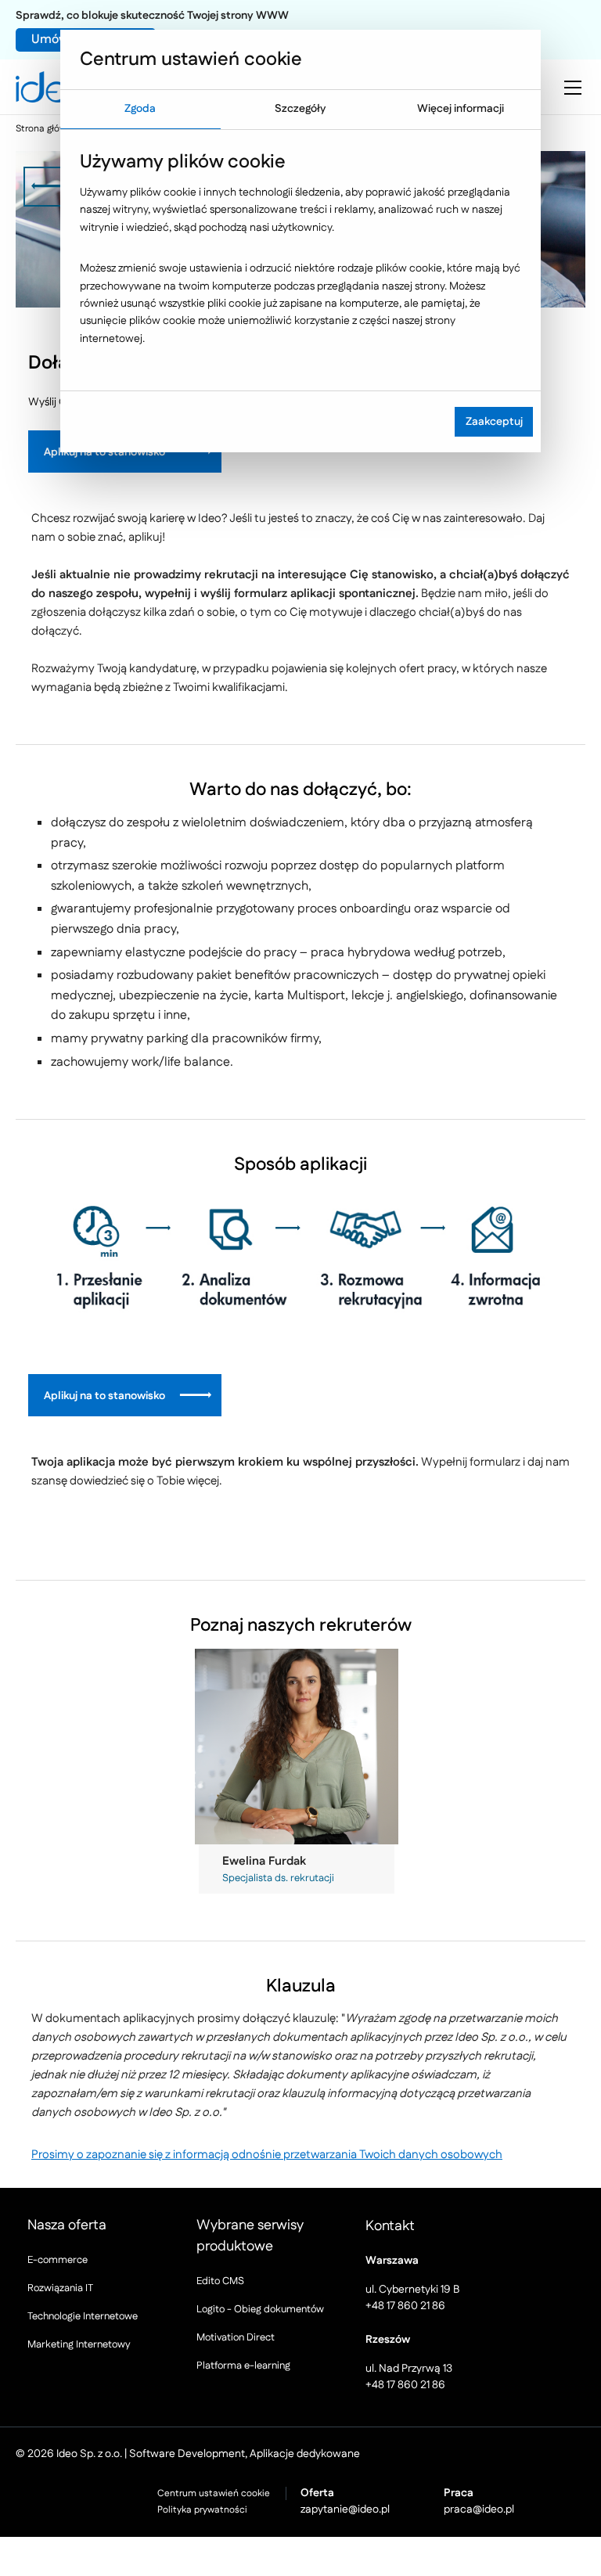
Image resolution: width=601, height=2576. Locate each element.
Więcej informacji (461, 109)
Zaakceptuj (494, 422)
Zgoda (140, 109)
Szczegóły (300, 109)
